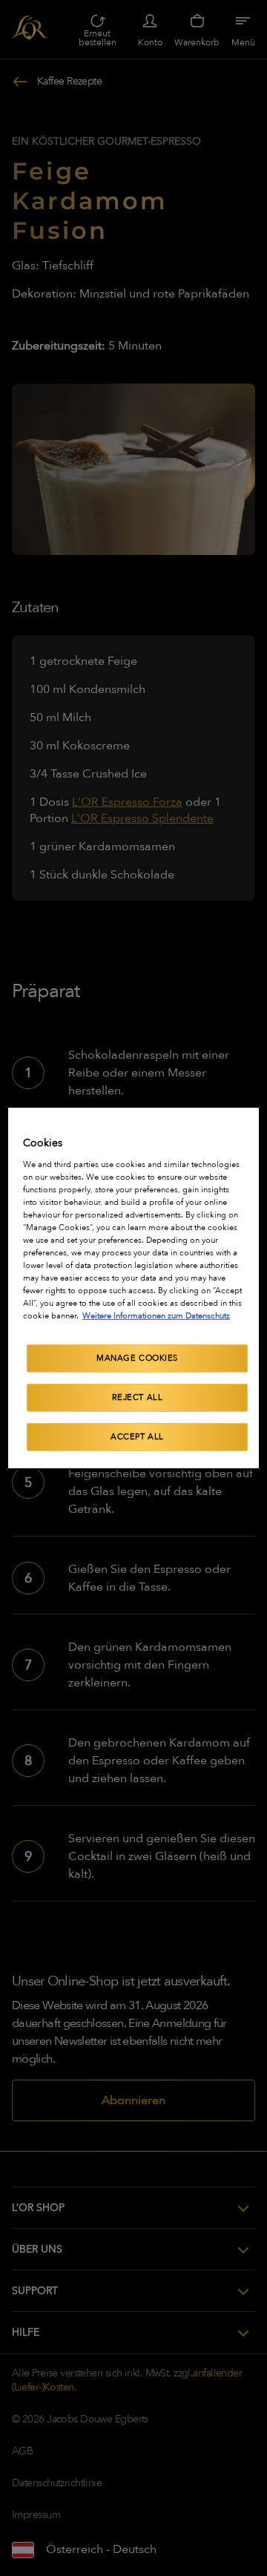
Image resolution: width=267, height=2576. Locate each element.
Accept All (137, 1437)
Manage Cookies (137, 1358)
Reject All (138, 1397)
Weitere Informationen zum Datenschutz (156, 1316)
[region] (133, 1288)
